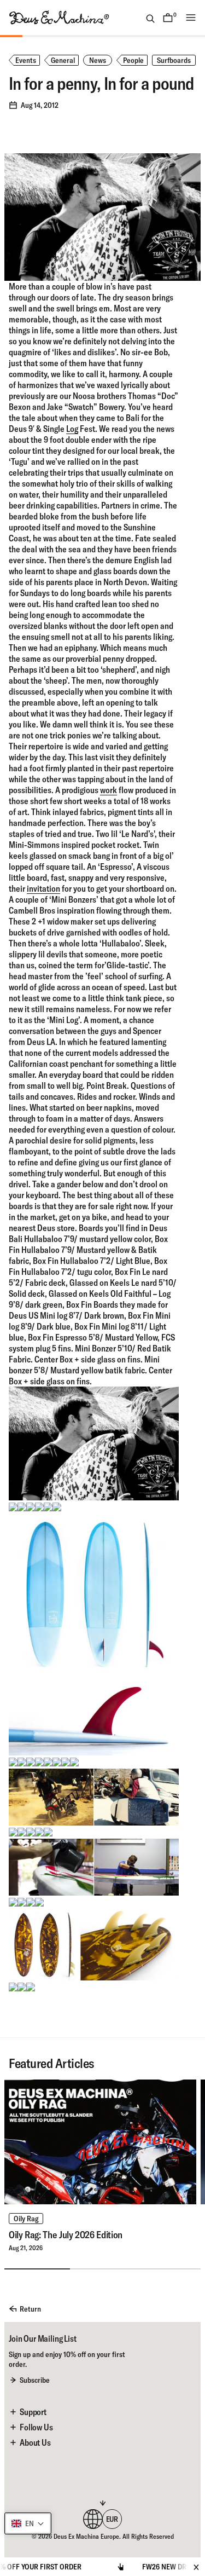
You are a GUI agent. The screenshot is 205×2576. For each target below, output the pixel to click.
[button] (28, 2523)
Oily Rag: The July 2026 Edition (66, 2235)
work (109, 790)
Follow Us (36, 2427)
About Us (35, 2442)
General (63, 60)
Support (33, 2412)
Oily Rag (26, 2219)
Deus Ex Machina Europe (86, 2536)
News (98, 60)
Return (30, 2309)
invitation (43, 888)
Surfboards (174, 60)
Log (72, 429)
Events (26, 60)
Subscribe (35, 2380)
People (133, 60)
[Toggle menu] (191, 18)
